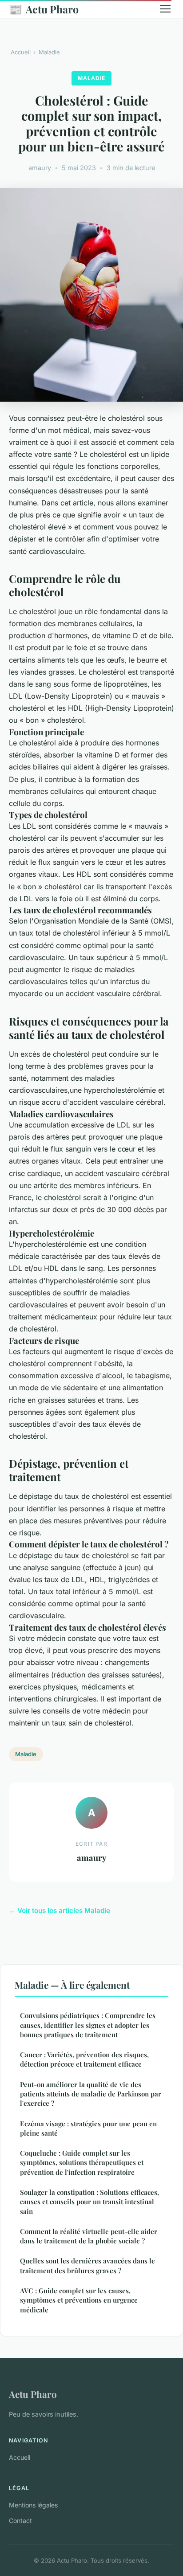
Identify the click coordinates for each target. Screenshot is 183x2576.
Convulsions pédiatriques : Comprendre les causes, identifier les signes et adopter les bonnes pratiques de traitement (88, 2025)
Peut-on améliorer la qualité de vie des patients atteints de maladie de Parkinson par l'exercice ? (91, 2094)
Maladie (49, 52)
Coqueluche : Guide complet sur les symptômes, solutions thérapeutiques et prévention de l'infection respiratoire (82, 2163)
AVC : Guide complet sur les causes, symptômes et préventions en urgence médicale (79, 2300)
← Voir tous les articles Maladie (60, 1911)
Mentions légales (33, 2505)
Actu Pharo (44, 9)
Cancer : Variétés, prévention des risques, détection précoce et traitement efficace (84, 2059)
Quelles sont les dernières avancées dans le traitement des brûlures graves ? (88, 2265)
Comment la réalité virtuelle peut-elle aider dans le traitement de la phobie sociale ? (89, 2236)
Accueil (21, 52)
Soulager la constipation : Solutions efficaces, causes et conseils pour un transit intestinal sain (90, 2202)
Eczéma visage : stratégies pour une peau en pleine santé (88, 2128)
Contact (20, 2521)
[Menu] (165, 9)
